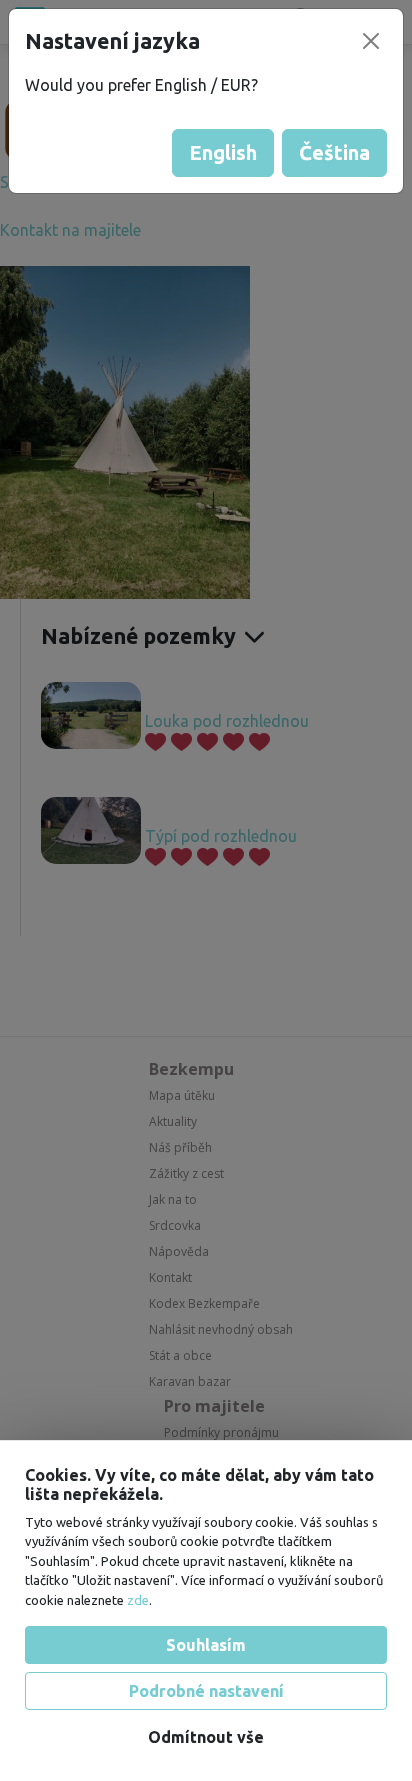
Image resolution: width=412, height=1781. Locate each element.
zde (138, 1600)
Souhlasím (206, 1645)
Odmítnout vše (206, 1737)
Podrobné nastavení (206, 1691)
